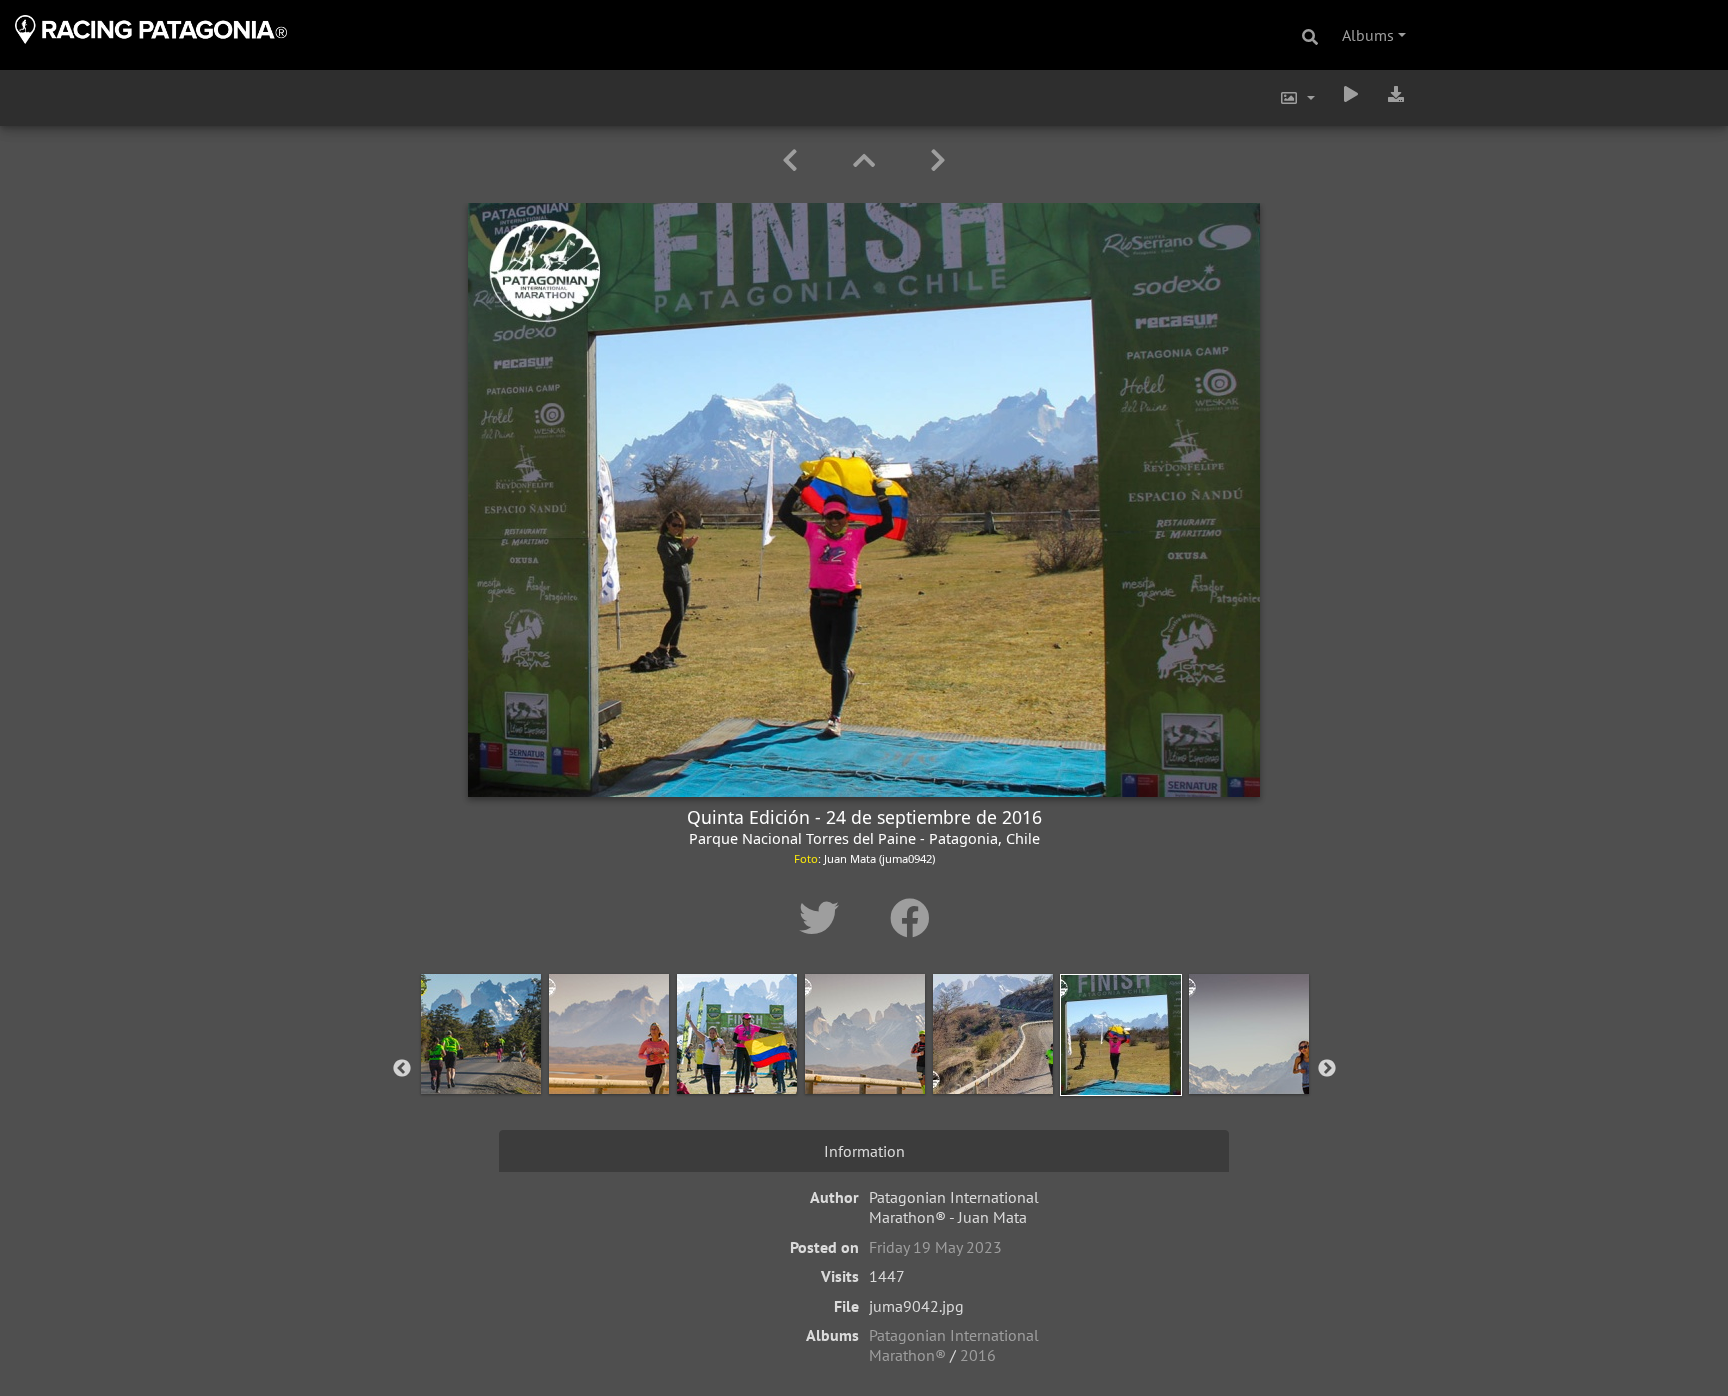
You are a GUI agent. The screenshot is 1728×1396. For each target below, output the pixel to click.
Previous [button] (402, 1069)
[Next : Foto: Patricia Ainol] (938, 160)
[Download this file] (1396, 94)
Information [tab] (864, 1151)
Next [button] (1327, 1069)
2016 (978, 1355)
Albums (1368, 35)
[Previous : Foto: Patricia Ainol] (793, 160)
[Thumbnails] (867, 160)
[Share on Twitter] (824, 918)
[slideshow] (1351, 94)
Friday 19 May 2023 (935, 1247)
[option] (481, 1065)
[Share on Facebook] (910, 918)
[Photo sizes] (1297, 98)
